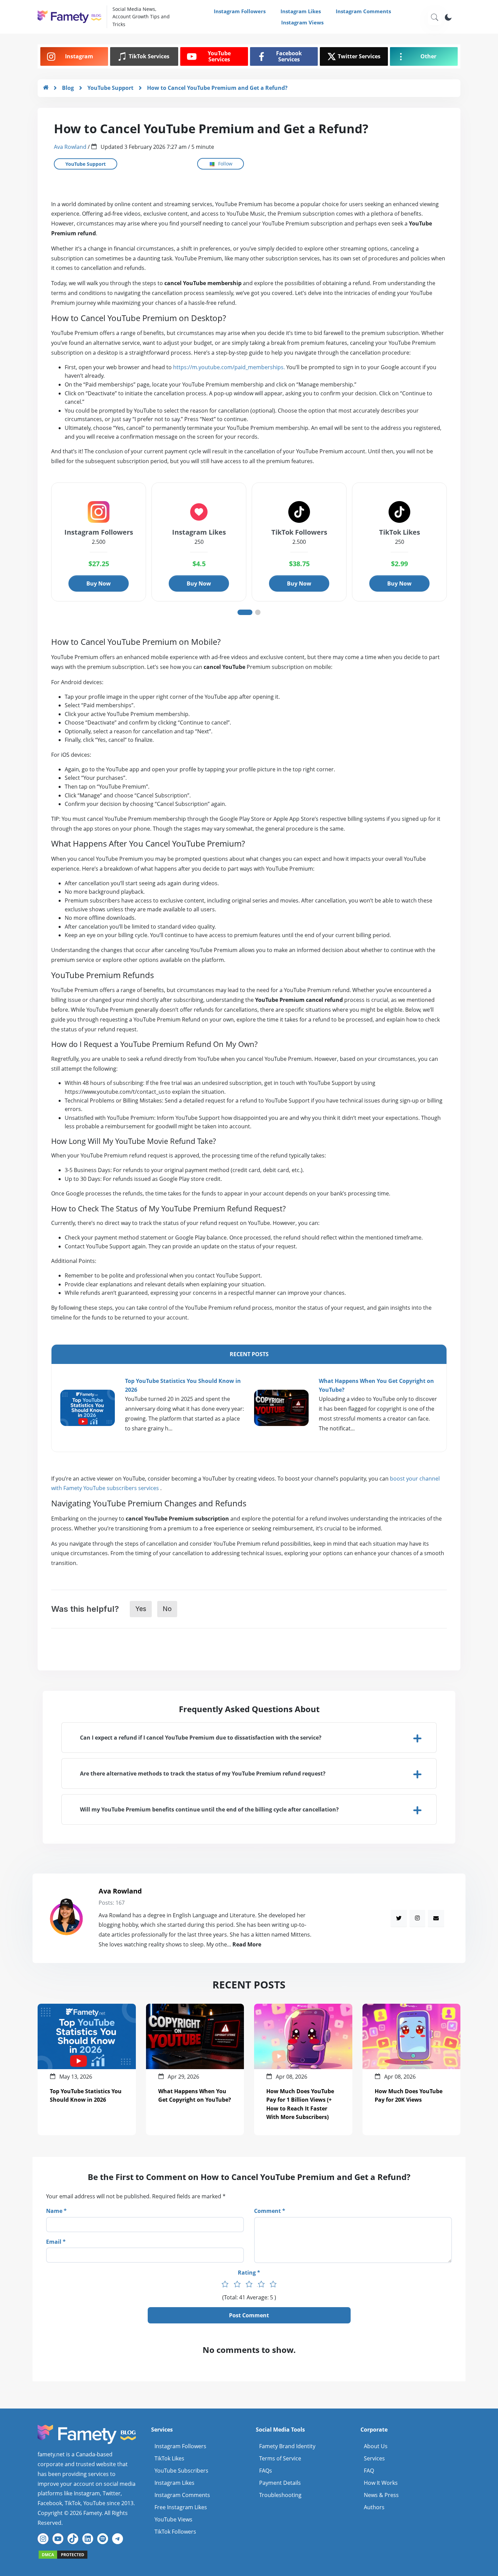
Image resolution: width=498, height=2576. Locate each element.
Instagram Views (302, 22)
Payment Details (280, 2483)
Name (54, 2211)
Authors (374, 2507)
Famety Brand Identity (287, 2446)
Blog (68, 88)
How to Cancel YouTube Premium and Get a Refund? (217, 88)
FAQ (369, 2471)
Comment (267, 2211)
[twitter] (399, 1918)
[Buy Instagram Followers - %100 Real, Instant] (46, 88)
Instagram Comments (363, 11)
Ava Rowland (70, 147)
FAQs (266, 2471)
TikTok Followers (175, 2532)
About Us (376, 2446)
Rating (247, 2273)
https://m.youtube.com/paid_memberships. (229, 367)
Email (54, 2242)
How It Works (381, 2483)
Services (374, 2458)
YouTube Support (110, 88)
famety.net (51, 2454)
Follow (225, 164)
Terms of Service (280, 2458)
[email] (436, 1918)
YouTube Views (173, 2519)
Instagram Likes (301, 11)
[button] (249, 1738)
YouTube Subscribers (181, 2471)
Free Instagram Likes (181, 2507)
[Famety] (63, 2554)
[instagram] (417, 1918)
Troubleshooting (280, 2495)
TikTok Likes (169, 2458)
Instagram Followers (240, 11)
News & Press (381, 2495)
